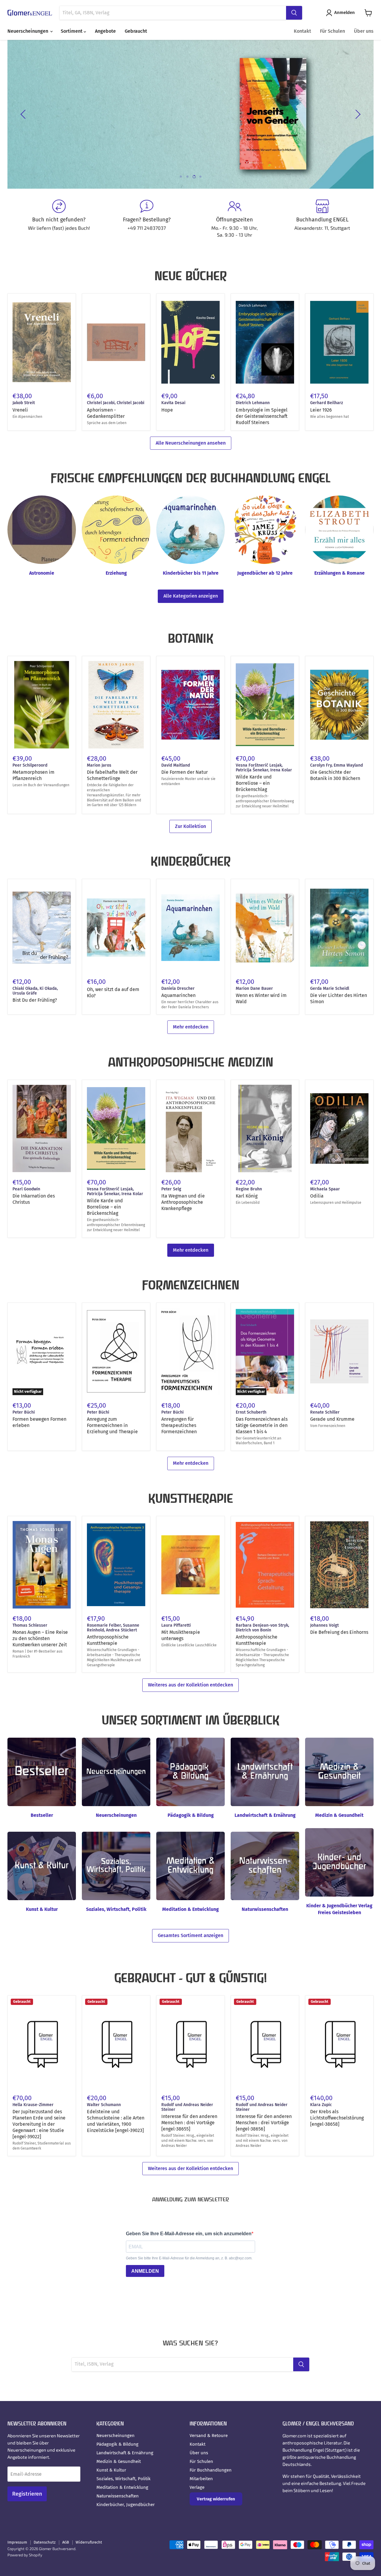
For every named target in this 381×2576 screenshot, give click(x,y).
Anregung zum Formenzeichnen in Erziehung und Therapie (112, 1425)
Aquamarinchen (178, 995)
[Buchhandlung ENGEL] (322, 219)
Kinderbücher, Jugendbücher (126, 2505)
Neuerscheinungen (28, 31)
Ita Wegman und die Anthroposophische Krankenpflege (183, 1202)
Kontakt (302, 31)
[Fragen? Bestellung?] (147, 219)
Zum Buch (63, 131)
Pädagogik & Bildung (117, 2444)
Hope (167, 410)
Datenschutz (45, 2542)
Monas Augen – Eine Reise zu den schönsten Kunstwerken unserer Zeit (40, 1638)
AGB (66, 2542)
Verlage (197, 2487)
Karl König (247, 1196)
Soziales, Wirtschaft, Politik (124, 2479)
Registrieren (27, 2494)
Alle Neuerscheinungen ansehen (191, 443)
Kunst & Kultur (111, 2470)
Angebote (105, 31)
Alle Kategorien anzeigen (191, 596)
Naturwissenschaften (118, 2496)
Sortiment (72, 31)
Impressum (17, 2542)
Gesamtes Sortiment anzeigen (190, 1935)
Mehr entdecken (191, 1027)
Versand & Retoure (209, 2436)
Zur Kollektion (190, 826)
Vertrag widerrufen (216, 2499)
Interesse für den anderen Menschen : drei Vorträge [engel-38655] (189, 2123)
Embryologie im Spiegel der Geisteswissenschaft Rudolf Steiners (262, 416)
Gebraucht (136, 31)
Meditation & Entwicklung (122, 2487)
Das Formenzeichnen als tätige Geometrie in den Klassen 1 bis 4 (262, 1425)
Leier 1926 (321, 410)
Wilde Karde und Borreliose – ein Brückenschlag (254, 783)
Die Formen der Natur (185, 772)
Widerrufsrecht (89, 2542)
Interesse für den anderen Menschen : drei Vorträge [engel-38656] (264, 2123)
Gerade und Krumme (332, 1419)
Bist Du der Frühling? (35, 1000)
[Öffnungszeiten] (234, 219)
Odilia (317, 1196)
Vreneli (20, 410)
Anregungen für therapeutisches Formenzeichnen (179, 1425)
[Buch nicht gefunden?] (59, 219)
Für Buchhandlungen (211, 2470)
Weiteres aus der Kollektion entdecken (190, 1685)
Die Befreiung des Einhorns (339, 1632)
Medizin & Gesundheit (119, 2461)
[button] (342, 13)
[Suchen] (294, 13)
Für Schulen (332, 31)
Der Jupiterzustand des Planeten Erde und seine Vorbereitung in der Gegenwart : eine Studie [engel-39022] (39, 2124)
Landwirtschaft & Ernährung (125, 2453)
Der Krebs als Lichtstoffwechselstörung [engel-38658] (337, 2118)
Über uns (364, 31)
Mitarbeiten (201, 2479)
